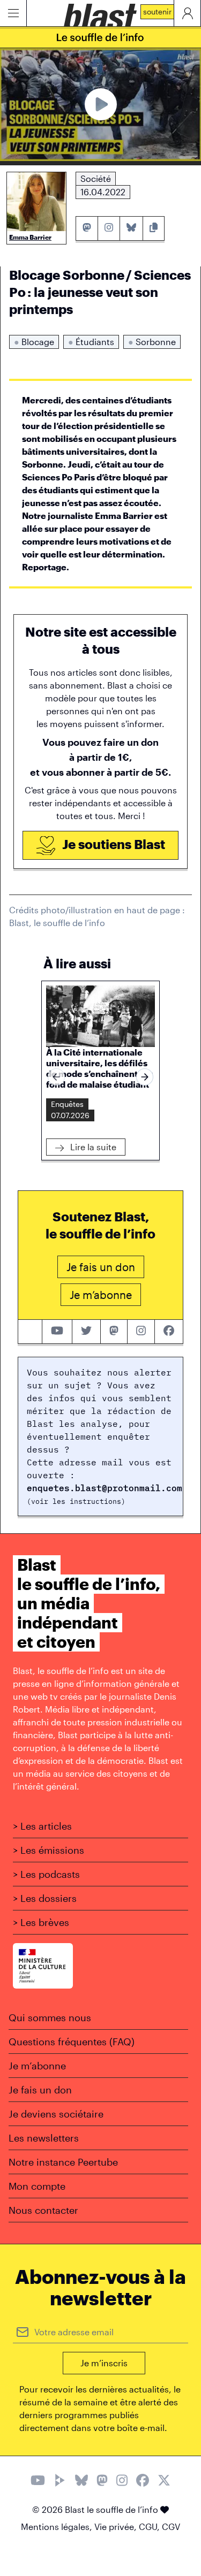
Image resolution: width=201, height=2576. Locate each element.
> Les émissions (49, 1850)
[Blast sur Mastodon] (102, 2482)
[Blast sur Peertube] (60, 2482)
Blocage (34, 342)
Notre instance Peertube (63, 2162)
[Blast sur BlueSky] (81, 2482)
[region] (100, 1077)
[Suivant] (145, 1077)
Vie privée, (117, 2527)
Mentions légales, (58, 2527)
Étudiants (91, 342)
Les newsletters (44, 2138)
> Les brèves (41, 1922)
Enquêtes (67, 1104)
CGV (171, 2527)
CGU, (150, 2527)
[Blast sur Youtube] (38, 2482)
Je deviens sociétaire (56, 2114)
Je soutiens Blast (112, 844)
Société (96, 178)
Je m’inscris (104, 2363)
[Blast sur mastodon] (114, 1332)
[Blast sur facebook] (169, 1332)
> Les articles (42, 1826)
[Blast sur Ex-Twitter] (164, 2482)
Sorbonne (152, 342)
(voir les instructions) (76, 1501)
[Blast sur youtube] (57, 1332)
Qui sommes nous (50, 2017)
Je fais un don (40, 2090)
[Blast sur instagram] (141, 1332)
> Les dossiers (45, 1898)
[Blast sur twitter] (86, 1332)
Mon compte (37, 2186)
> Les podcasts (46, 1874)
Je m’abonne (37, 2066)
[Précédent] (56, 1077)
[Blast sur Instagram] (122, 2482)
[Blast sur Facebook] (143, 2482)
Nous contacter (43, 2210)
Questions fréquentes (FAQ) (72, 2042)
